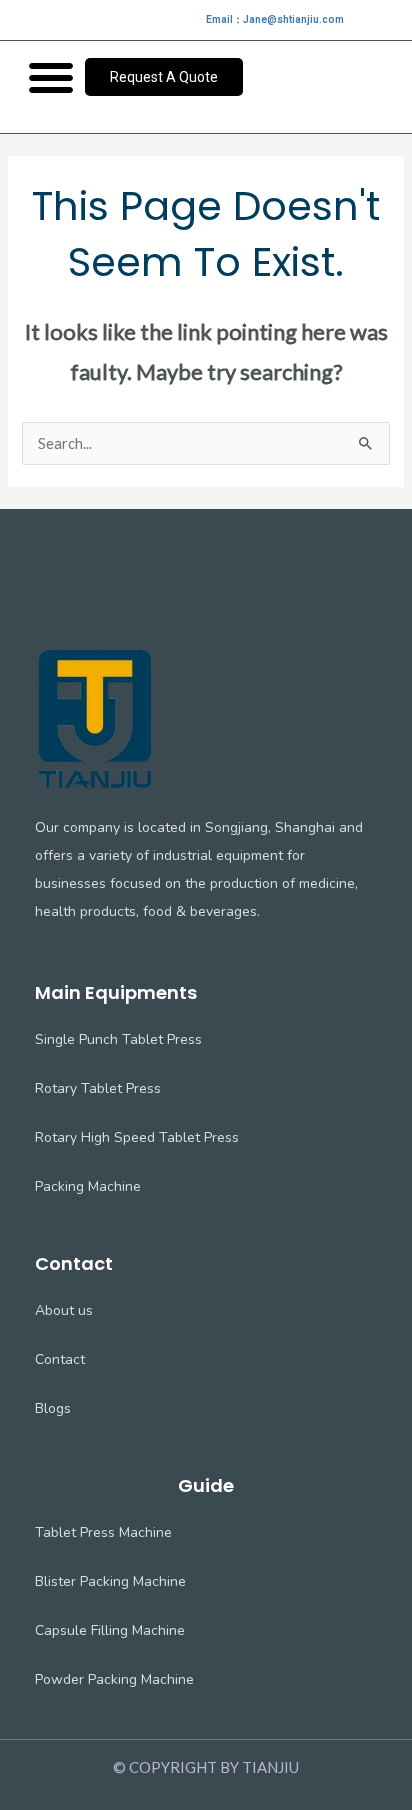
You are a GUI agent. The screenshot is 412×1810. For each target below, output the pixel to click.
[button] (51, 77)
